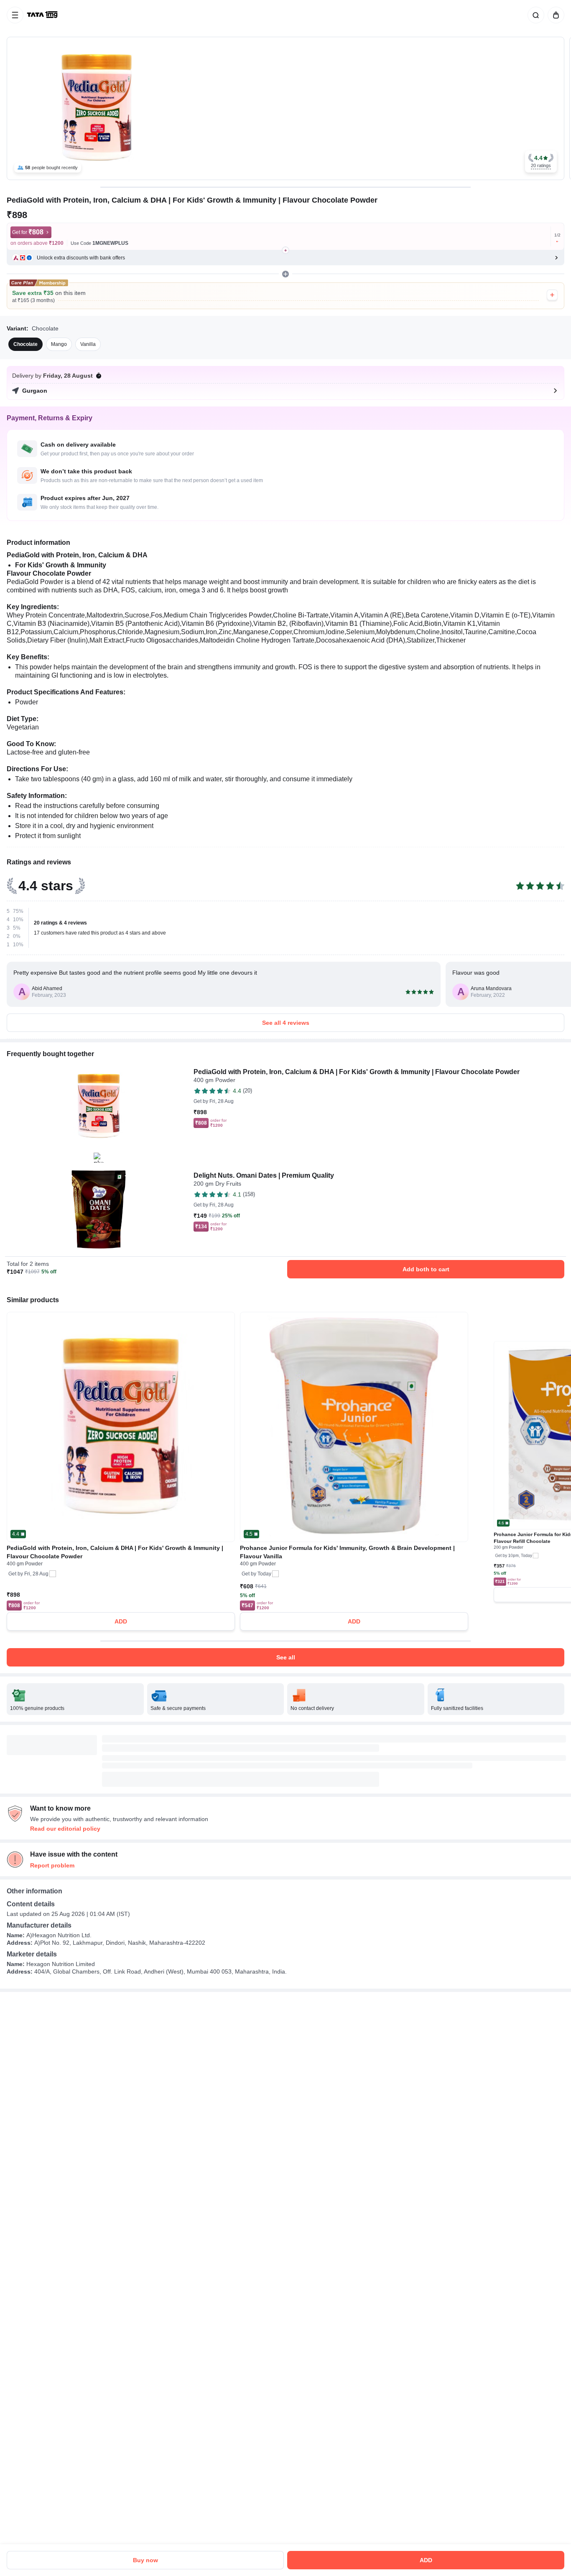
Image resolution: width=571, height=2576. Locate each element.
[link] (43, 15)
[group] (285, 108)
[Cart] (554, 15)
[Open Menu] (15, 15)
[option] (25, 344)
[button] (541, 161)
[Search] (534, 15)
